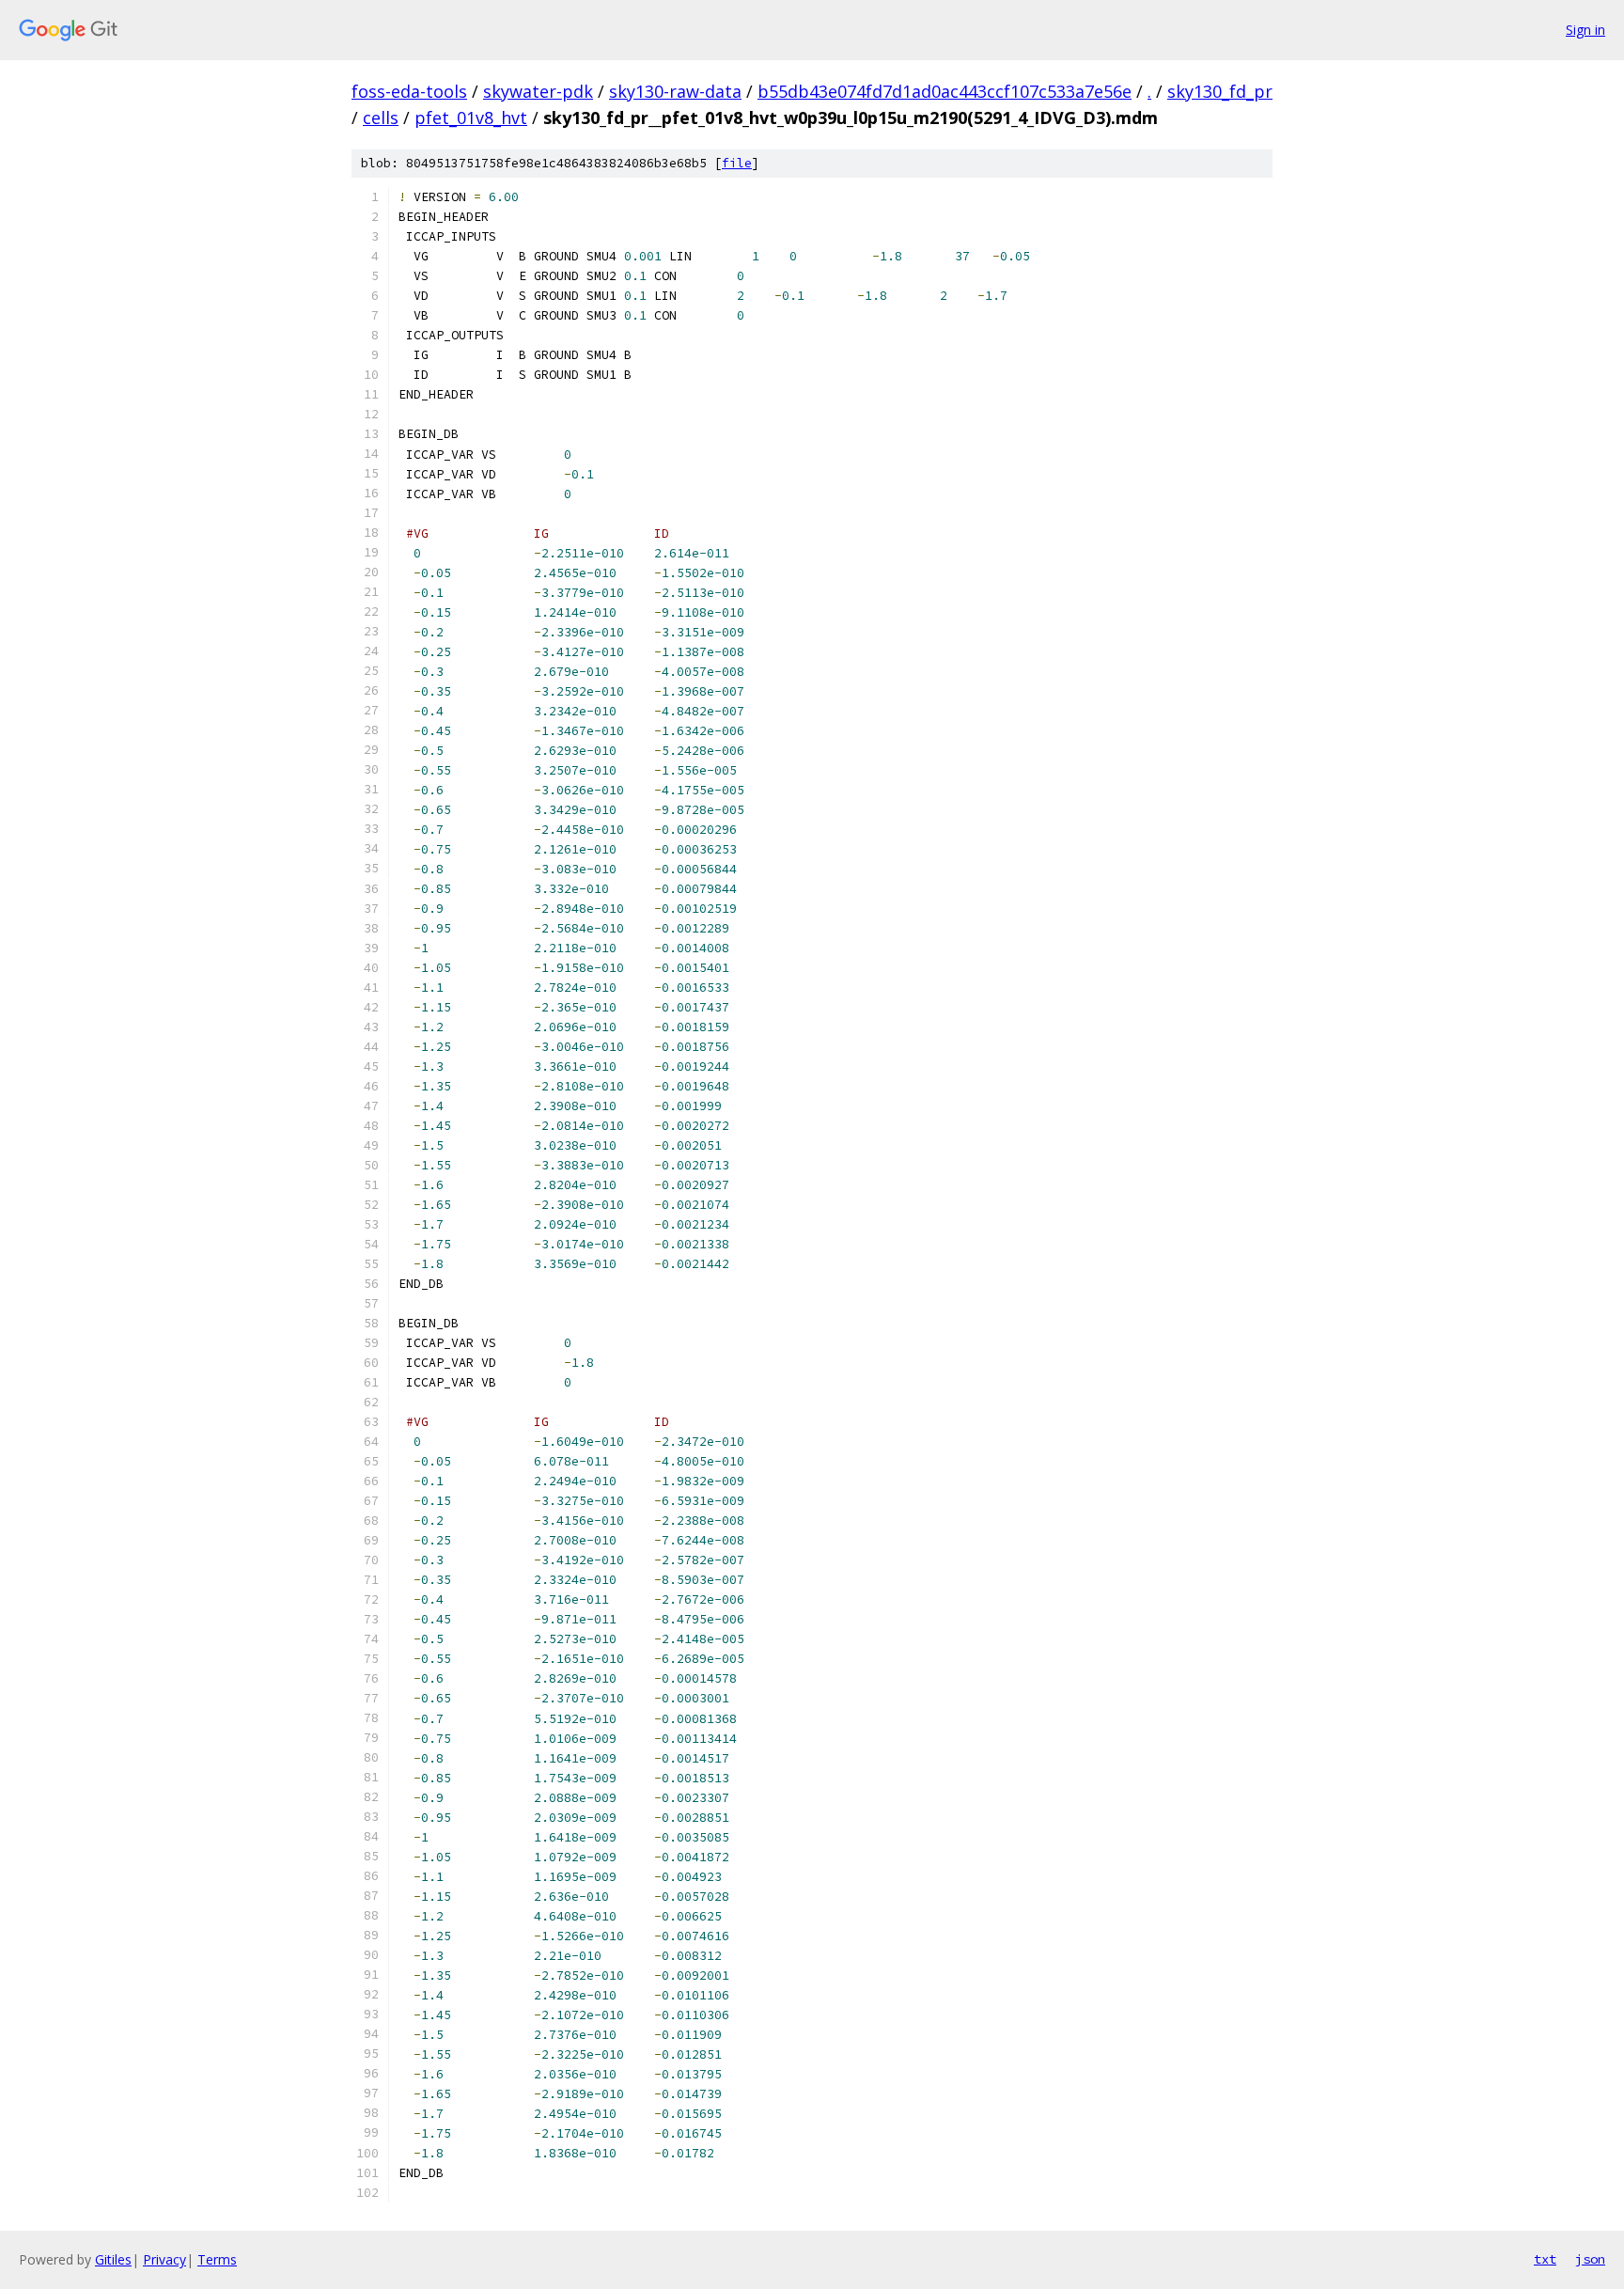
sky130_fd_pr (1220, 91)
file (737, 163)
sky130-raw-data (675, 91)
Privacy (164, 2259)
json (1590, 2259)
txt (1545, 2259)
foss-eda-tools (409, 91)
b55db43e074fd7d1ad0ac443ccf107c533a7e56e (945, 91)
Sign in (1585, 30)
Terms (217, 2259)
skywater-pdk (538, 91)
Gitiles (113, 2259)
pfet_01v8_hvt (471, 118)
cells (381, 118)
